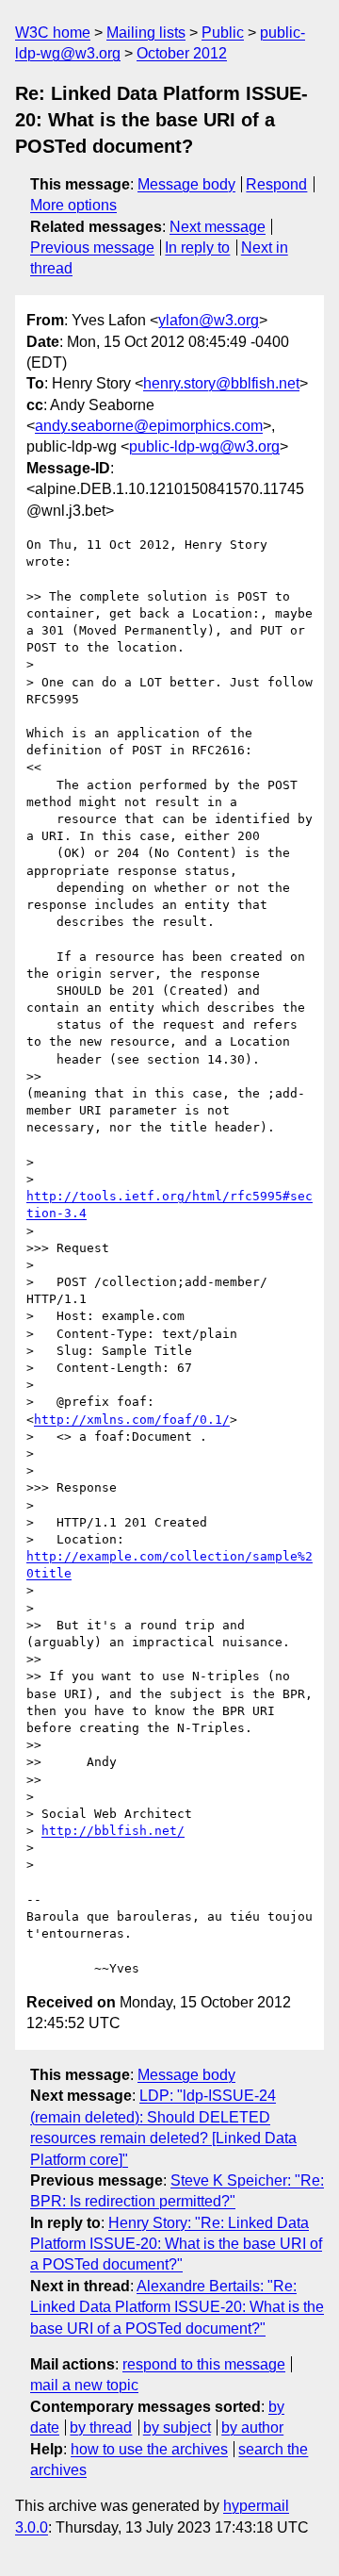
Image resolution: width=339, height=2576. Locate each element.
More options (73, 205)
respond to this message (204, 2364)
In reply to (197, 248)
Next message (218, 227)
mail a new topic (84, 2385)
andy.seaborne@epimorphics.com (149, 426)
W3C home (53, 33)
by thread (101, 2427)
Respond (276, 184)
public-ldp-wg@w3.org (204, 446)
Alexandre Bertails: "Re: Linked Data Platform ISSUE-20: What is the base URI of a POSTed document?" (177, 2307)
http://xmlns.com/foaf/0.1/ (132, 1420)
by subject (177, 2427)
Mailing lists (146, 33)
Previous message (92, 248)
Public (223, 33)
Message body (186, 184)
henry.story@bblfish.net (221, 383)
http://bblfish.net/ (113, 1831)
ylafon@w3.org (209, 320)
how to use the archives (149, 2449)
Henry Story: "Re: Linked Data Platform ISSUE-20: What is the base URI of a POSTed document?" (176, 2244)
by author (252, 2427)
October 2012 (182, 53)
